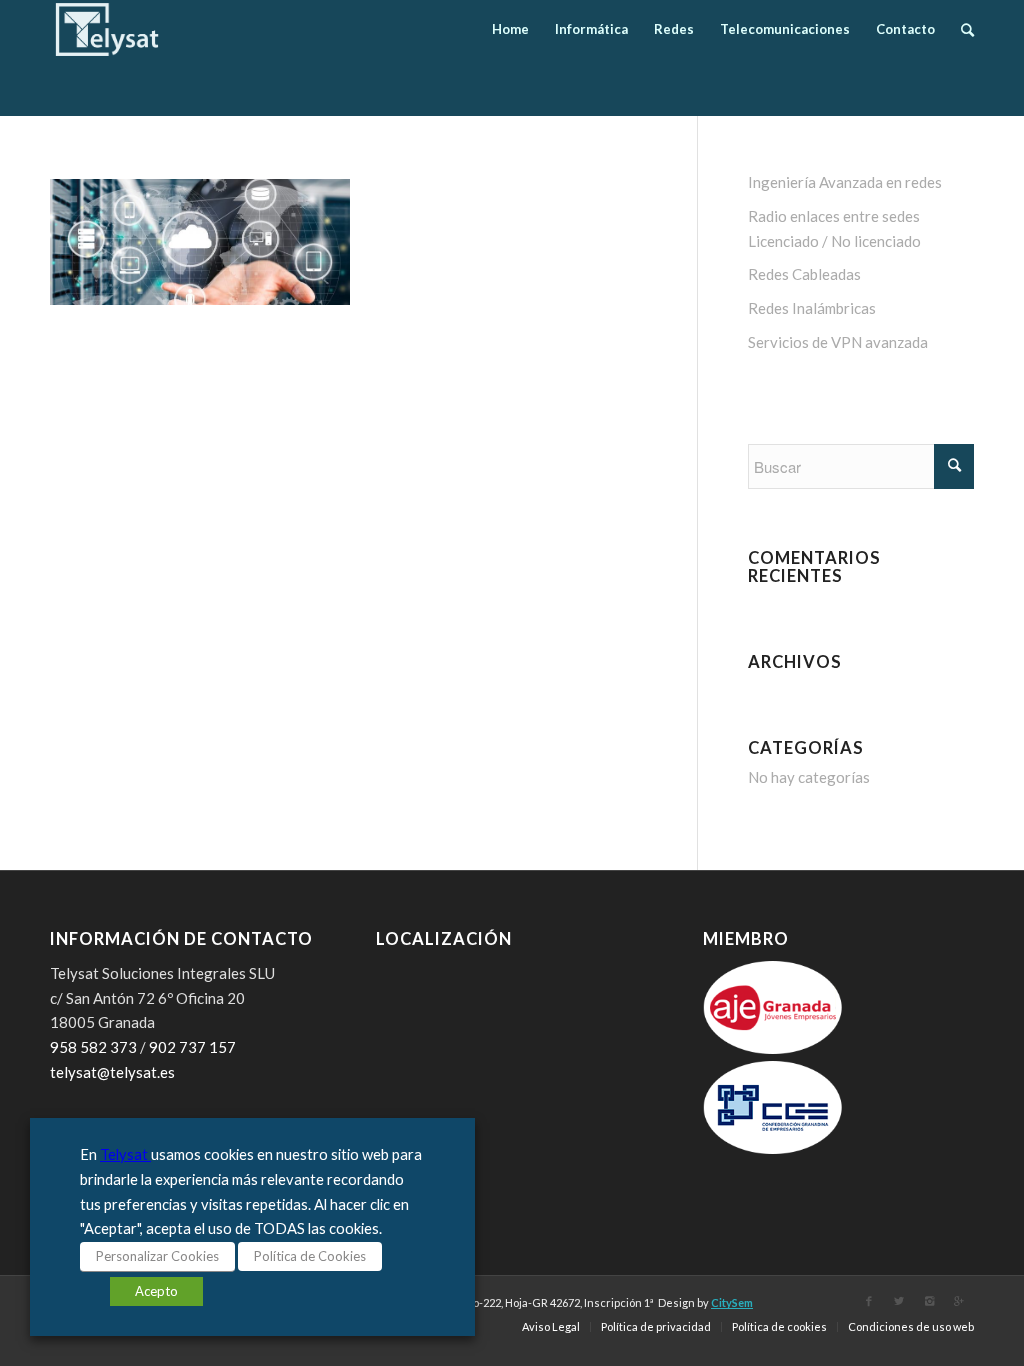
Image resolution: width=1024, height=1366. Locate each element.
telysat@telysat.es (112, 1072)
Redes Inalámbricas (812, 308)
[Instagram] (929, 1301)
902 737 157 (192, 1047)
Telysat (125, 1154)
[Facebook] (869, 1301)
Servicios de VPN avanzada (838, 342)
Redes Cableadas (804, 274)
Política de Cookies (310, 1256)
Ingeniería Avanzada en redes (845, 182)
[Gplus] (959, 1301)
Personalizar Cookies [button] (157, 1256)
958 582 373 (93, 1047)
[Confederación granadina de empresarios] (773, 1148)
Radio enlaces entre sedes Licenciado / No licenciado (834, 228)
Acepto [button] (156, 1291)
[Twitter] (899, 1301)
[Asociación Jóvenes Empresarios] (773, 1048)
